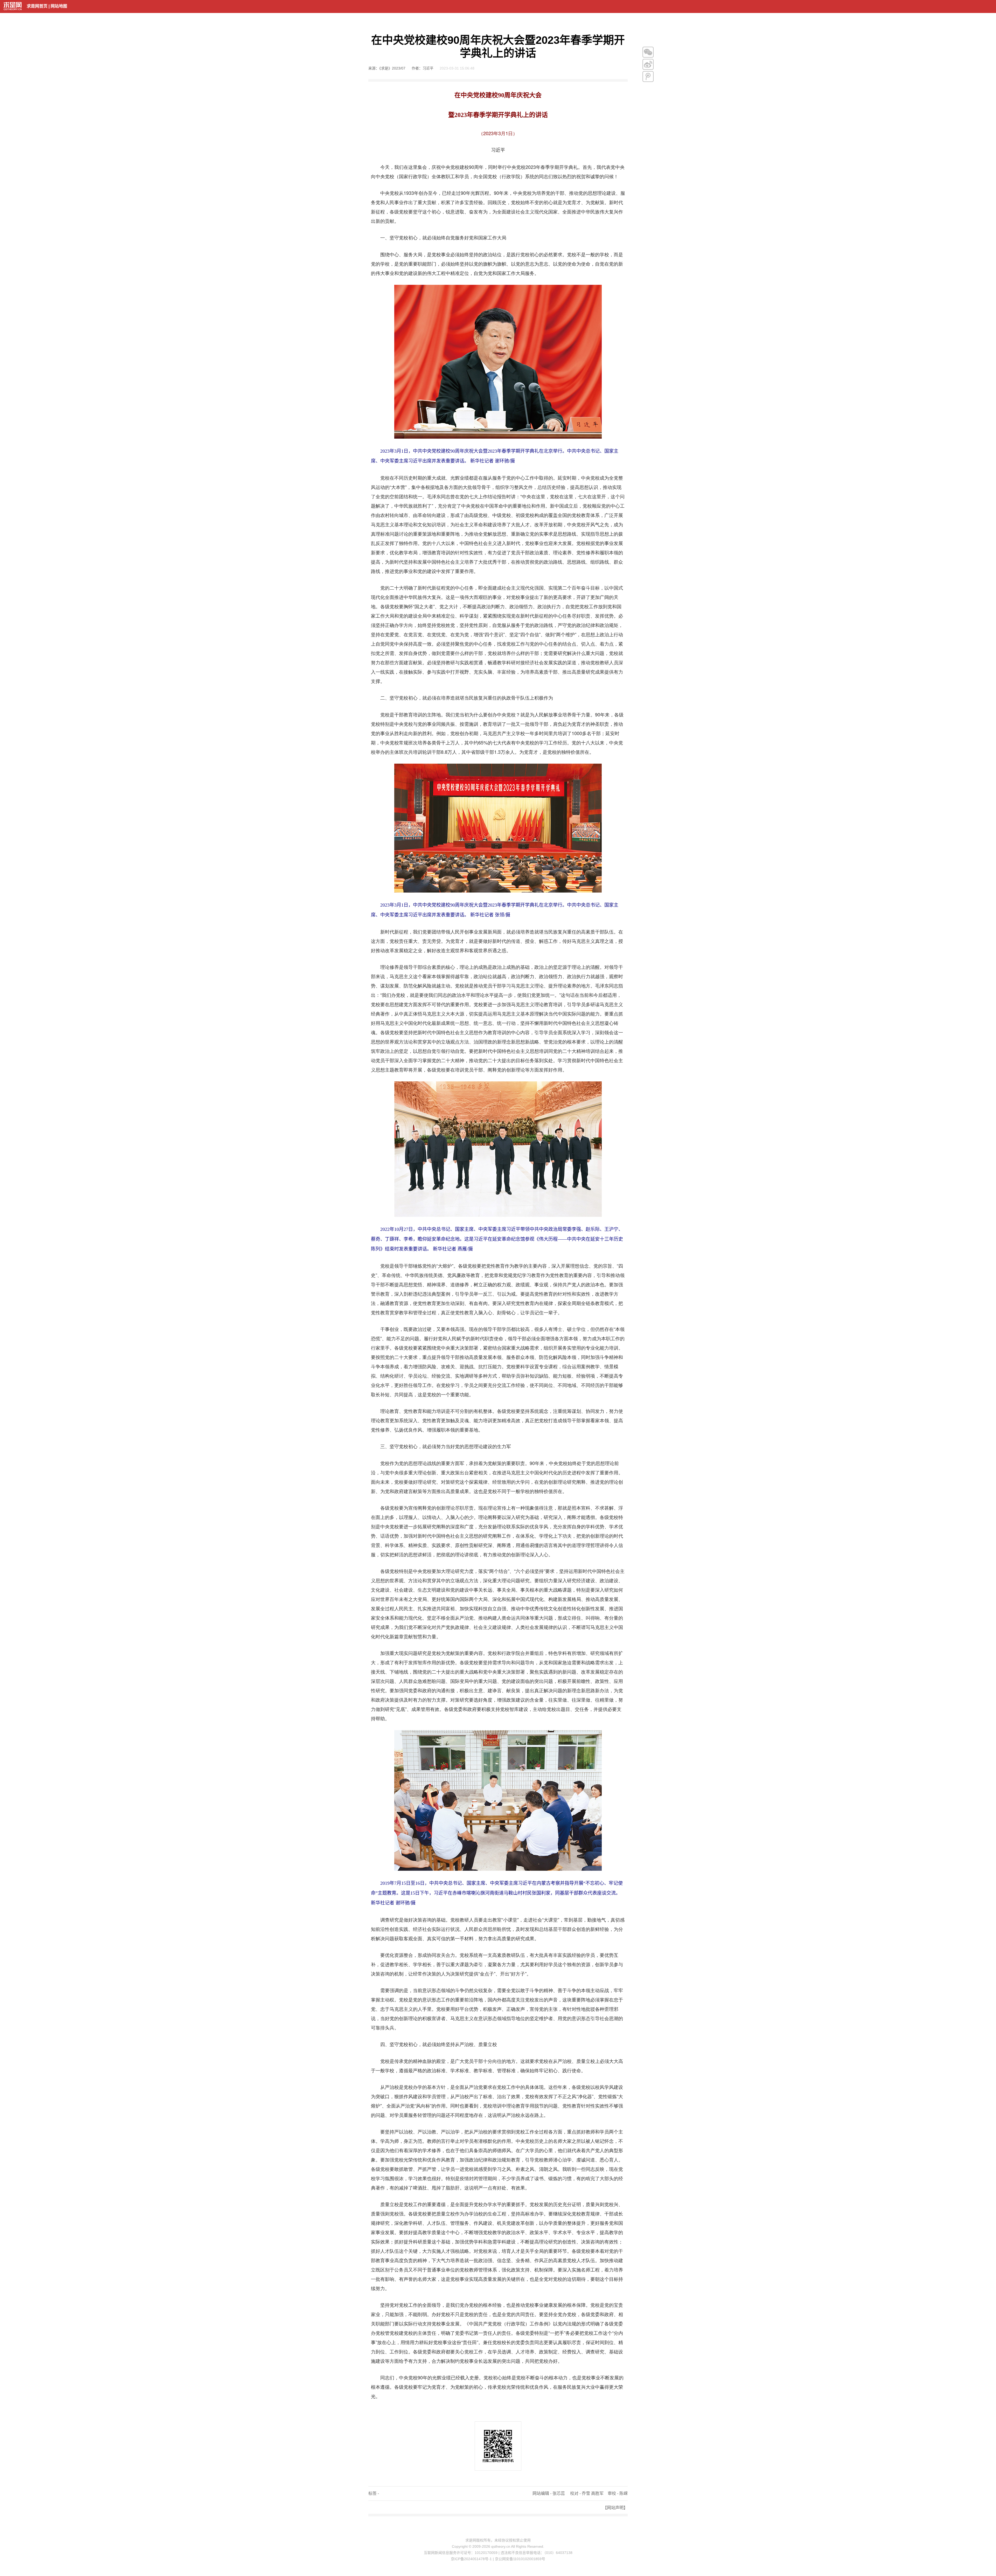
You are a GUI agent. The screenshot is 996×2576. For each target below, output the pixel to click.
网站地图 (59, 6)
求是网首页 (37, 6)
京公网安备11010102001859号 (520, 2559)
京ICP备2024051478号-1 (471, 2559)
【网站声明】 (615, 2508)
